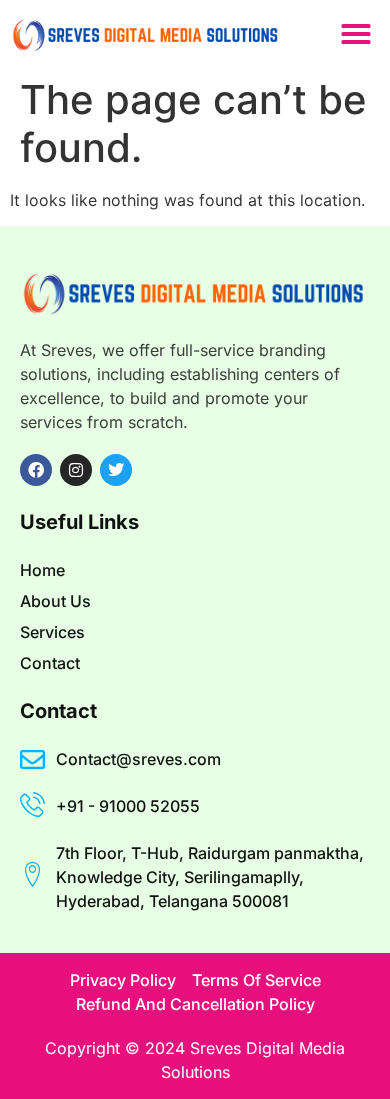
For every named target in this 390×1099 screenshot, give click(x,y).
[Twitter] (116, 470)
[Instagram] (76, 470)
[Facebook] (36, 470)
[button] (356, 34)
